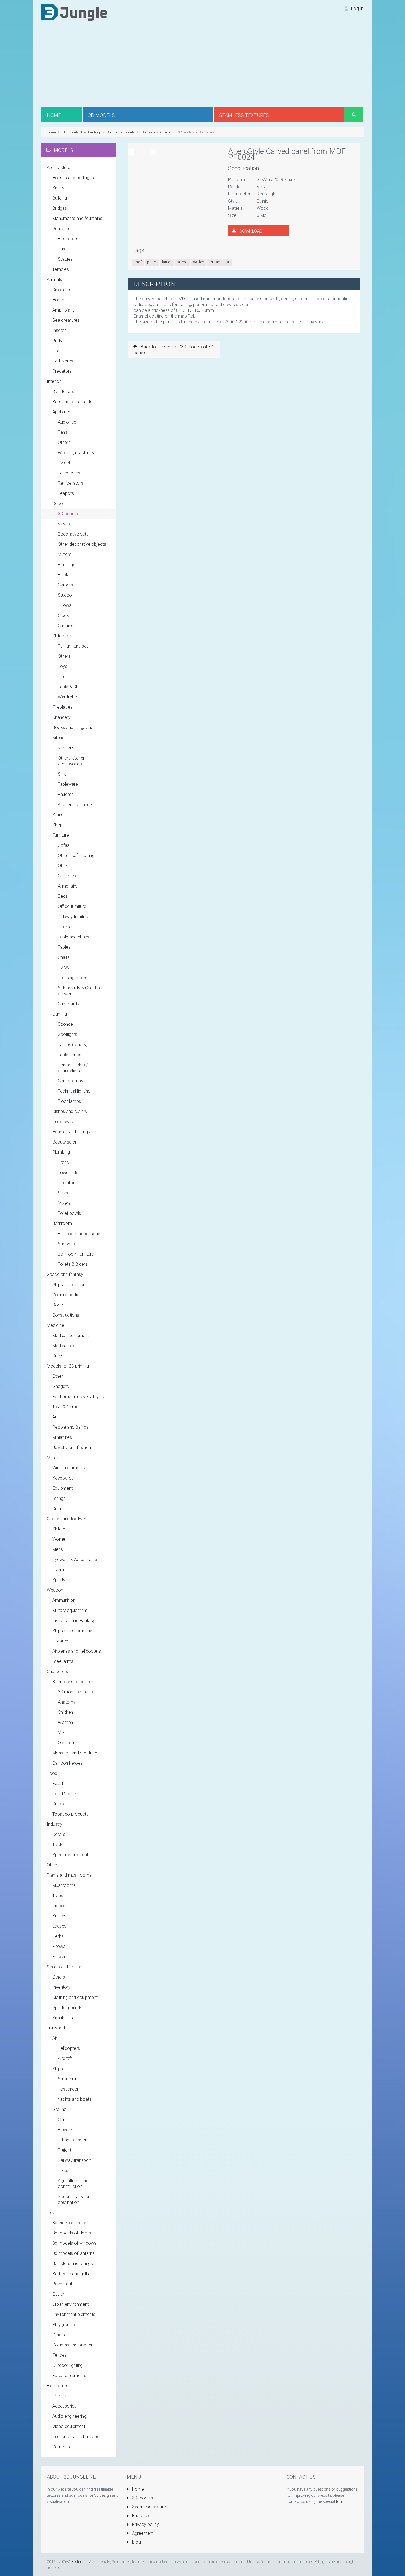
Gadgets (61, 1386)
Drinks (58, 1804)
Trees (58, 1896)
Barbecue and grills (71, 2274)
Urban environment (71, 2304)
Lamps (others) (73, 1045)
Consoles (67, 876)
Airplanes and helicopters (77, 1651)
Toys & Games (67, 1407)
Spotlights (67, 1034)
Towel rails (68, 1173)
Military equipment (70, 1610)
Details (59, 1834)
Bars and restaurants (72, 402)
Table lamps (70, 1055)
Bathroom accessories (80, 1234)
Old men (66, 1743)
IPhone (59, 2396)
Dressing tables (73, 978)
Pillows (65, 605)
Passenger (68, 2089)
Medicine (56, 1325)
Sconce (65, 1024)
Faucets (66, 794)
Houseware (63, 1122)
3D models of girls (75, 1692)
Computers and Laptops (76, 2437)
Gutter (58, 2294)
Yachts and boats (75, 2099)
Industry (55, 1824)
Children (60, 1529)
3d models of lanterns (73, 2253)
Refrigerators (71, 483)
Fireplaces (62, 707)
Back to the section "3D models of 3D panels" (174, 350)
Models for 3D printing (68, 1366)
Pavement (62, 2284)
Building (60, 198)
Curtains (66, 626)
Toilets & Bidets (73, 1264)
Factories (141, 2516)
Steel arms (63, 1661)
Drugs (58, 1356)
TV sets (65, 463)
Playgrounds (64, 2325)
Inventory (61, 1987)
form (340, 2501)
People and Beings (70, 1427)
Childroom (62, 636)
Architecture (59, 167)
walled (199, 262)
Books (64, 575)
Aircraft (65, 2058)
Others (64, 442)
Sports (59, 1580)
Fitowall (60, 1946)
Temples (61, 269)
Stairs (58, 815)
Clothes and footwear (68, 1519)
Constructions (66, 1315)
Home (58, 300)
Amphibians (64, 310)
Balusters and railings (73, 2263)
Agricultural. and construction (73, 2184)
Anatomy (67, 1702)
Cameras (61, 2447)
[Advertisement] (202, 66)
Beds (63, 677)
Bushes (59, 1916)
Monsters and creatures (75, 1753)
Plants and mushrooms (69, 1875)
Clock (63, 616)
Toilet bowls (69, 1213)
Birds (57, 341)
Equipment (63, 1488)
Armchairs (68, 886)
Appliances (63, 412)
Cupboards (68, 1004)
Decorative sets (73, 534)
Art (55, 1417)
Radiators (67, 1183)
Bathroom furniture (76, 1254)
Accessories (64, 2406)
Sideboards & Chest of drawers (80, 991)
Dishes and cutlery (70, 1111)
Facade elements (69, 2376)
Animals (54, 279)
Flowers (60, 1957)
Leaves (59, 1926)
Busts (63, 249)
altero (183, 262)
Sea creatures (66, 320)
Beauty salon (65, 1142)
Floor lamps (69, 1101)
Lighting (60, 1014)
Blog (136, 2542)
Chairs (64, 957)
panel (152, 262)
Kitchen (60, 738)
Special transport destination (74, 2200)
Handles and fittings (71, 1132)
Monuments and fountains (77, 218)
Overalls (60, 1570)
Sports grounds (67, 2008)
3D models (142, 2498)
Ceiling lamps (71, 1081)
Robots (60, 1305)
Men (62, 1733)
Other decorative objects (82, 544)
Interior (54, 381)
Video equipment (69, 2426)
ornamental (220, 262)
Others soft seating (76, 856)
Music (52, 1458)
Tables (64, 947)
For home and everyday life (79, 1397)
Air (55, 2038)
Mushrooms (64, 1885)
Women (60, 1539)
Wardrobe (67, 697)
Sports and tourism (65, 1967)
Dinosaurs (62, 290)
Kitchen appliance (75, 805)
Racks (64, 927)
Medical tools (65, 1346)
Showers (66, 1244)
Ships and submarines (73, 1631)
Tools (58, 1845)
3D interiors (63, 391)
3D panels (68, 514)
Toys (63, 666)
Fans (63, 432)
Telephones (69, 473)
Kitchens (66, 748)
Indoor (59, 1906)
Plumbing (61, 1152)
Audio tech (68, 422)
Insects (60, 330)
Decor (58, 504)
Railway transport (75, 2160)
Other (63, 866)
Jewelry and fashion (72, 1447)
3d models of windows (74, 2243)
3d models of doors (72, 2233)
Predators (62, 371)
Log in (357, 8)
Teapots (66, 493)
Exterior (54, 2213)
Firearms (61, 1641)
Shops (59, 825)
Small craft (68, 2079)
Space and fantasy (65, 1274)
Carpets (65, 585)
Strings (59, 1498)
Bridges (60, 208)
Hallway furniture (74, 917)
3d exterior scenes (70, 2223)
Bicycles (66, 2130)
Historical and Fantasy (74, 1621)
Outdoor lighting (67, 2365)
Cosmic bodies (67, 1295)
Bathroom (62, 1223)
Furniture (61, 835)
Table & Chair (70, 687)
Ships (58, 2069)
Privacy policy (145, 2524)
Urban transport (73, 2140)
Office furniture (72, 906)
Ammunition (64, 1600)
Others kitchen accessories (72, 761)
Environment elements (74, 2314)
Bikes (63, 2170)
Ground (59, 2109)
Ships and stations (70, 1285)
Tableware (68, 784)
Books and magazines (74, 728)
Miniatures (62, 1437)
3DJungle (79, 2562)
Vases (64, 524)
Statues (65, 259)
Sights (58, 188)
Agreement (142, 2533)
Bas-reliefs (68, 239)
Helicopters (69, 2048)
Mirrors (65, 554)
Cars (62, 2120)
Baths (63, 1162)
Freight (64, 2150)
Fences (60, 2355)
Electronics (58, 2386)
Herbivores (63, 361)
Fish (56, 351)
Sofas (64, 845)
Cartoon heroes (67, 1763)
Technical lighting (74, 1091)
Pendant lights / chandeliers (73, 1068)
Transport (56, 2028)
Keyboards (63, 1478)
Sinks (63, 1193)
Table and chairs (74, 937)
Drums (59, 1509)
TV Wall (65, 968)
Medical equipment (71, 1335)
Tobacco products (70, 1814)
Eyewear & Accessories (75, 1559)
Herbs (58, 1936)
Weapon (55, 1590)
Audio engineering (69, 2416)
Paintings (67, 565)
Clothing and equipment (75, 1997)
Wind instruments (69, 1468)
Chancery (61, 717)
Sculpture (61, 229)
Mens (58, 1549)
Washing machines (76, 453)
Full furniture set (73, 646)
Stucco (65, 595)
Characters (57, 1672)
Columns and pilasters (74, 2345)
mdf (138, 262)
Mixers (64, 1203)
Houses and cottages (73, 178)
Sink (62, 774)
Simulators (63, 2018)
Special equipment (70, 1855)
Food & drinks (66, 1794)
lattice (167, 262)
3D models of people (73, 1682)
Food (52, 1773)
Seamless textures (149, 2507)
